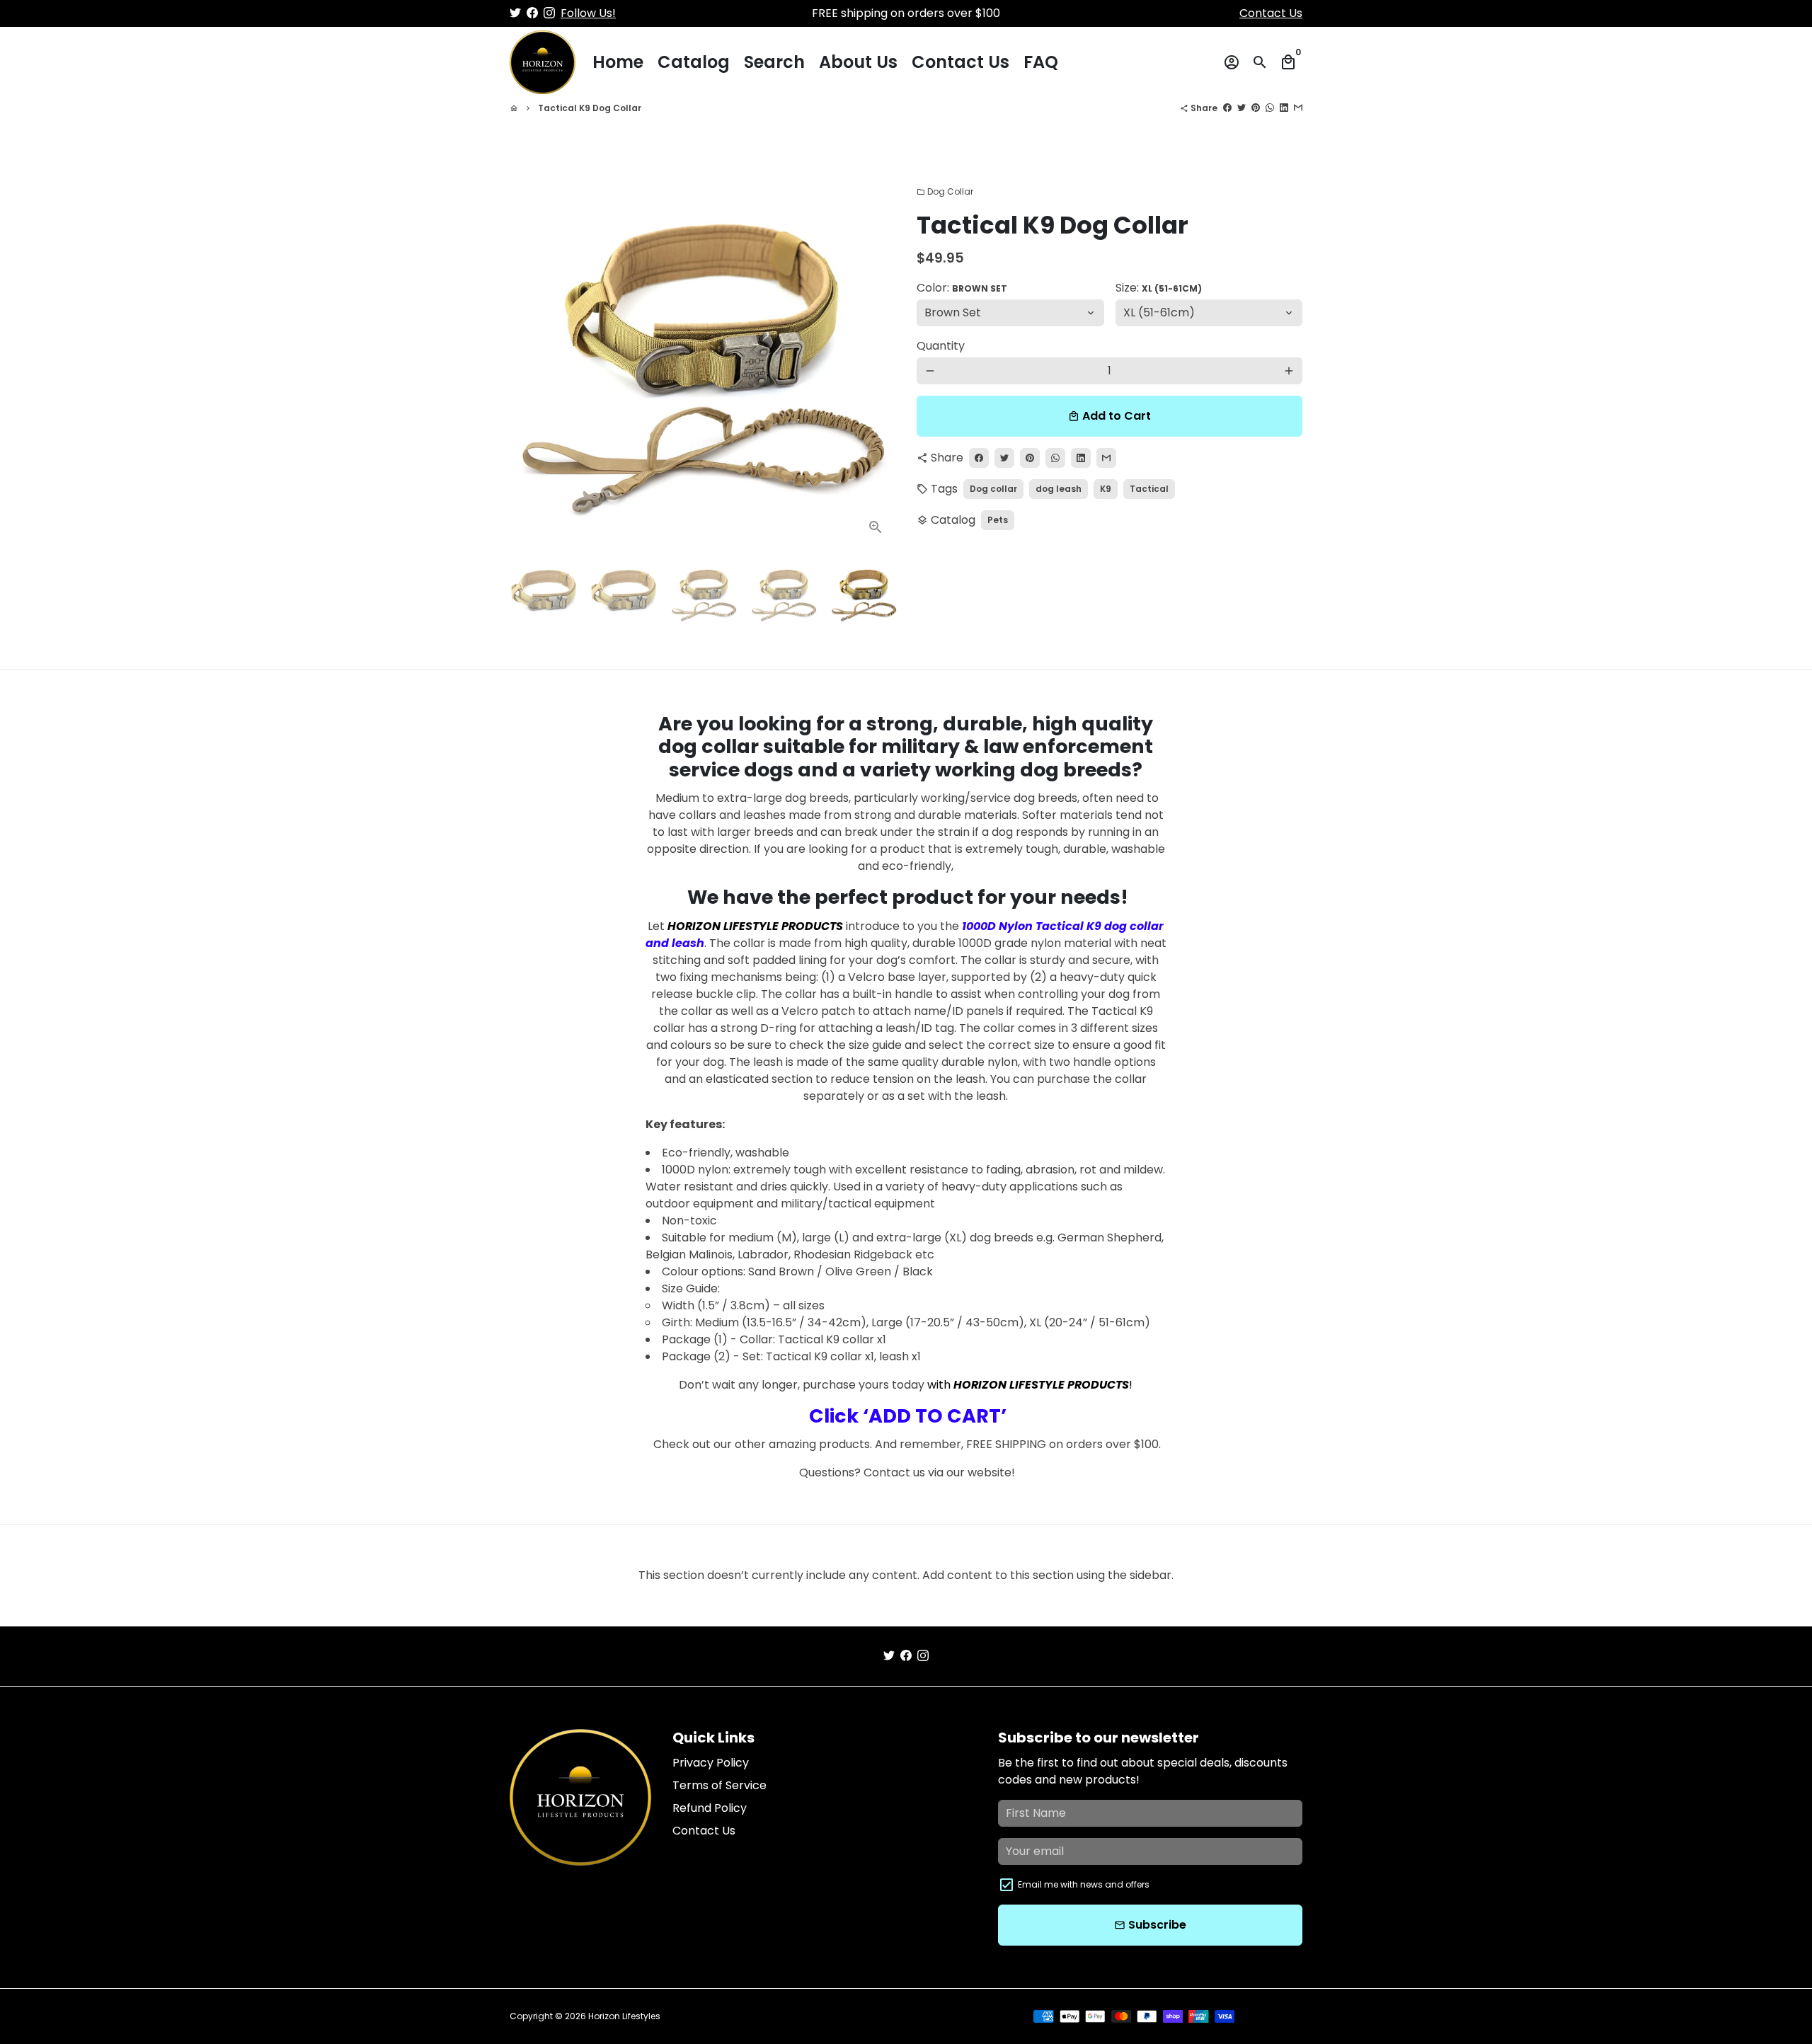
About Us (858, 62)
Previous (529, 355)
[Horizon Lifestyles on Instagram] (549, 13)
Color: (962, 288)
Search (774, 62)
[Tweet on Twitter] (1242, 108)
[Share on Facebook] (1227, 108)
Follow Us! (588, 13)
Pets (998, 520)
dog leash (1059, 489)
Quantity (941, 346)
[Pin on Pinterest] (1256, 108)
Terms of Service (719, 1785)
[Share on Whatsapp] (1270, 108)
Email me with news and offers (1084, 1884)
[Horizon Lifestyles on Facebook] (532, 13)
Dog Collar (945, 191)
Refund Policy (710, 1808)
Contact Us (1271, 13)
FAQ (1041, 62)
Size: (1159, 288)
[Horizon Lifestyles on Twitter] (515, 13)
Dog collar (993, 489)
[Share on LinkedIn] (1284, 108)
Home (618, 62)
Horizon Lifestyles (624, 2016)
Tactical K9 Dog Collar (590, 108)
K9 (1106, 489)
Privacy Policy (711, 1763)
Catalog (694, 62)
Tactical (1149, 489)
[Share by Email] (1298, 108)
